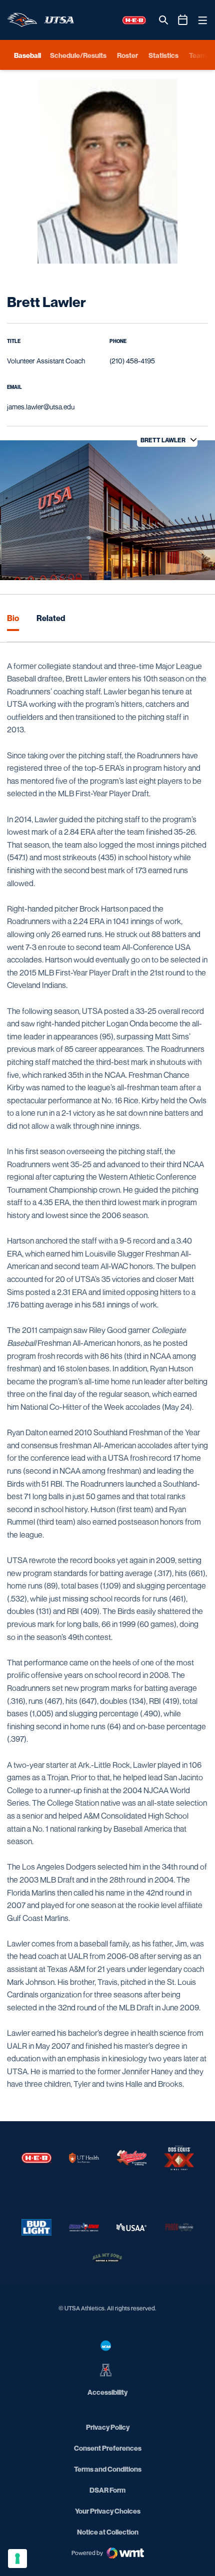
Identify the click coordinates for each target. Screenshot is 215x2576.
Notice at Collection (108, 2532)
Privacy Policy (108, 2427)
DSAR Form (107, 2490)
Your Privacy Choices (108, 2511)
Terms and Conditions (108, 2469)
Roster (127, 55)
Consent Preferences (108, 2448)
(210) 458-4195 (132, 361)
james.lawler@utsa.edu (41, 407)
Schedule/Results (78, 55)
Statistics (163, 55)
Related (51, 618)
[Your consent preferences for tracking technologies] (17, 2559)
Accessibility (107, 2392)
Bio (13, 618)
